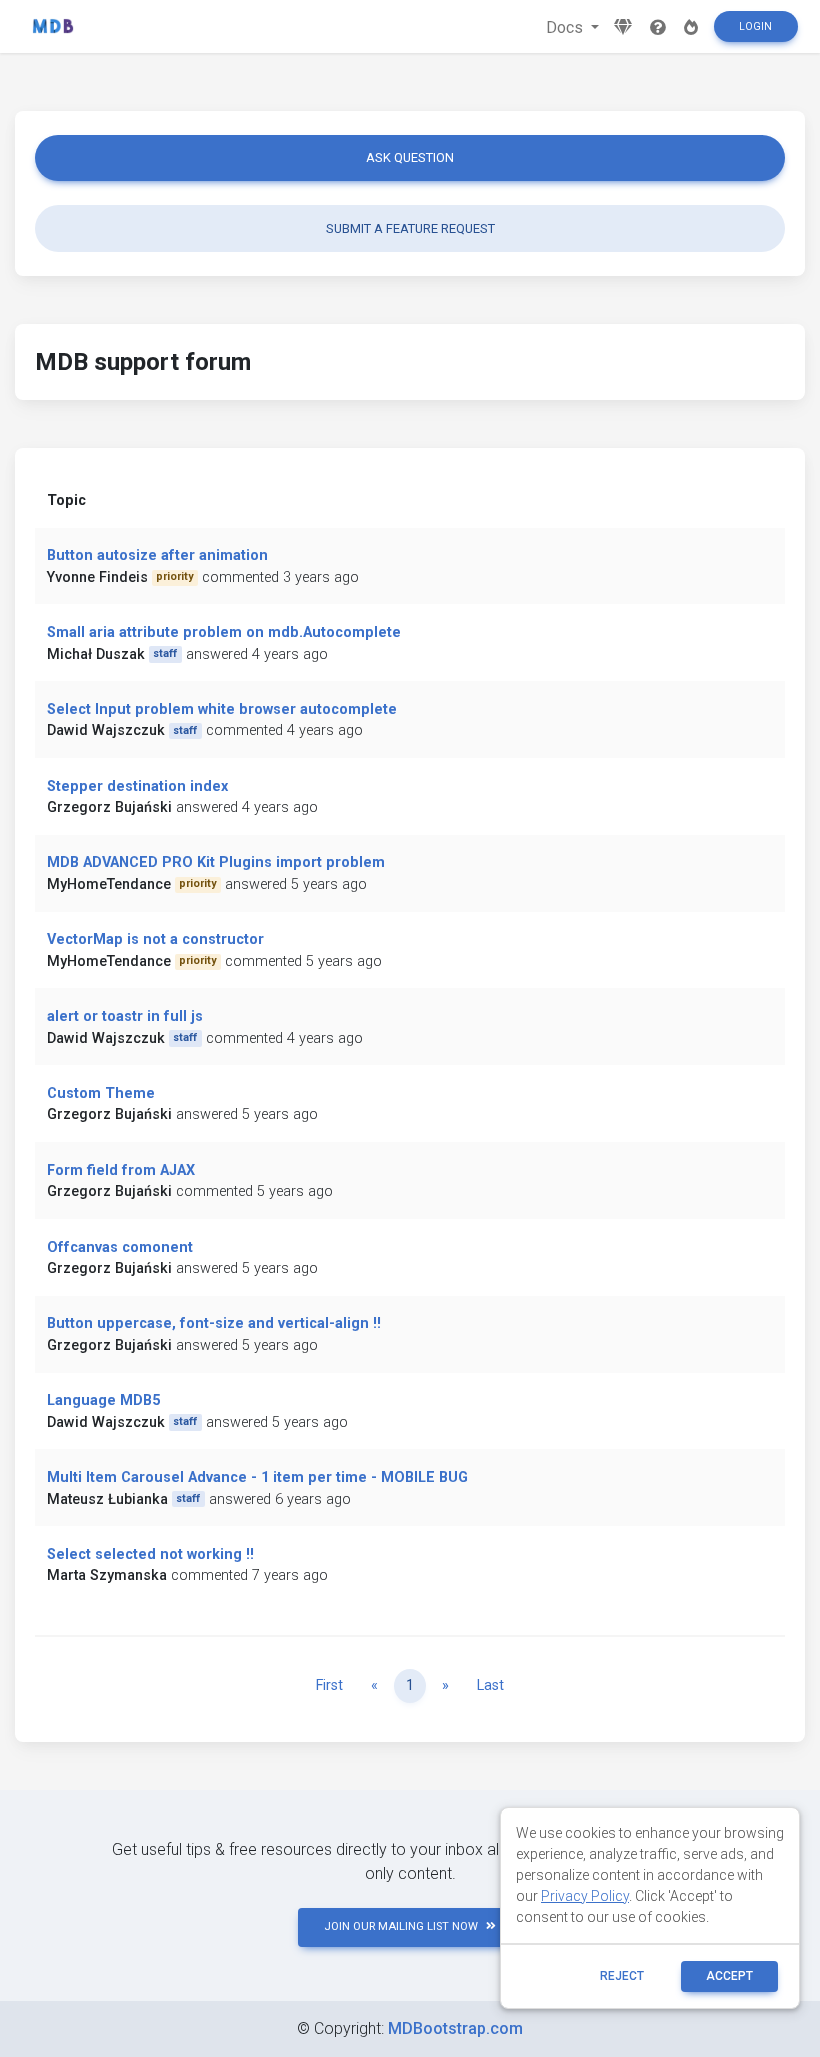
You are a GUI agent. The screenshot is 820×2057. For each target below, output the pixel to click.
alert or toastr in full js (125, 1016)
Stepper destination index (137, 786)
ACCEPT (729, 1976)
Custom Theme (101, 1093)
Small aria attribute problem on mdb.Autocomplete (224, 632)
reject (622, 1976)
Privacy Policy (585, 1896)
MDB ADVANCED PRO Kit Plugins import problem (216, 862)
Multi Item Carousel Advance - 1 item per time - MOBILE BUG (257, 1477)
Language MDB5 (103, 1400)
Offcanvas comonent (120, 1247)
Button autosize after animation (157, 555)
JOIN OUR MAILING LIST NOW (401, 1926)
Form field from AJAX (121, 1170)
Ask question (410, 157)
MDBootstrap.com (455, 2028)
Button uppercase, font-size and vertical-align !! (214, 1323)
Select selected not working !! (150, 1554)
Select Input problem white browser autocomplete (222, 709)
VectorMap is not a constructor (155, 939)
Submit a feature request (410, 228)
